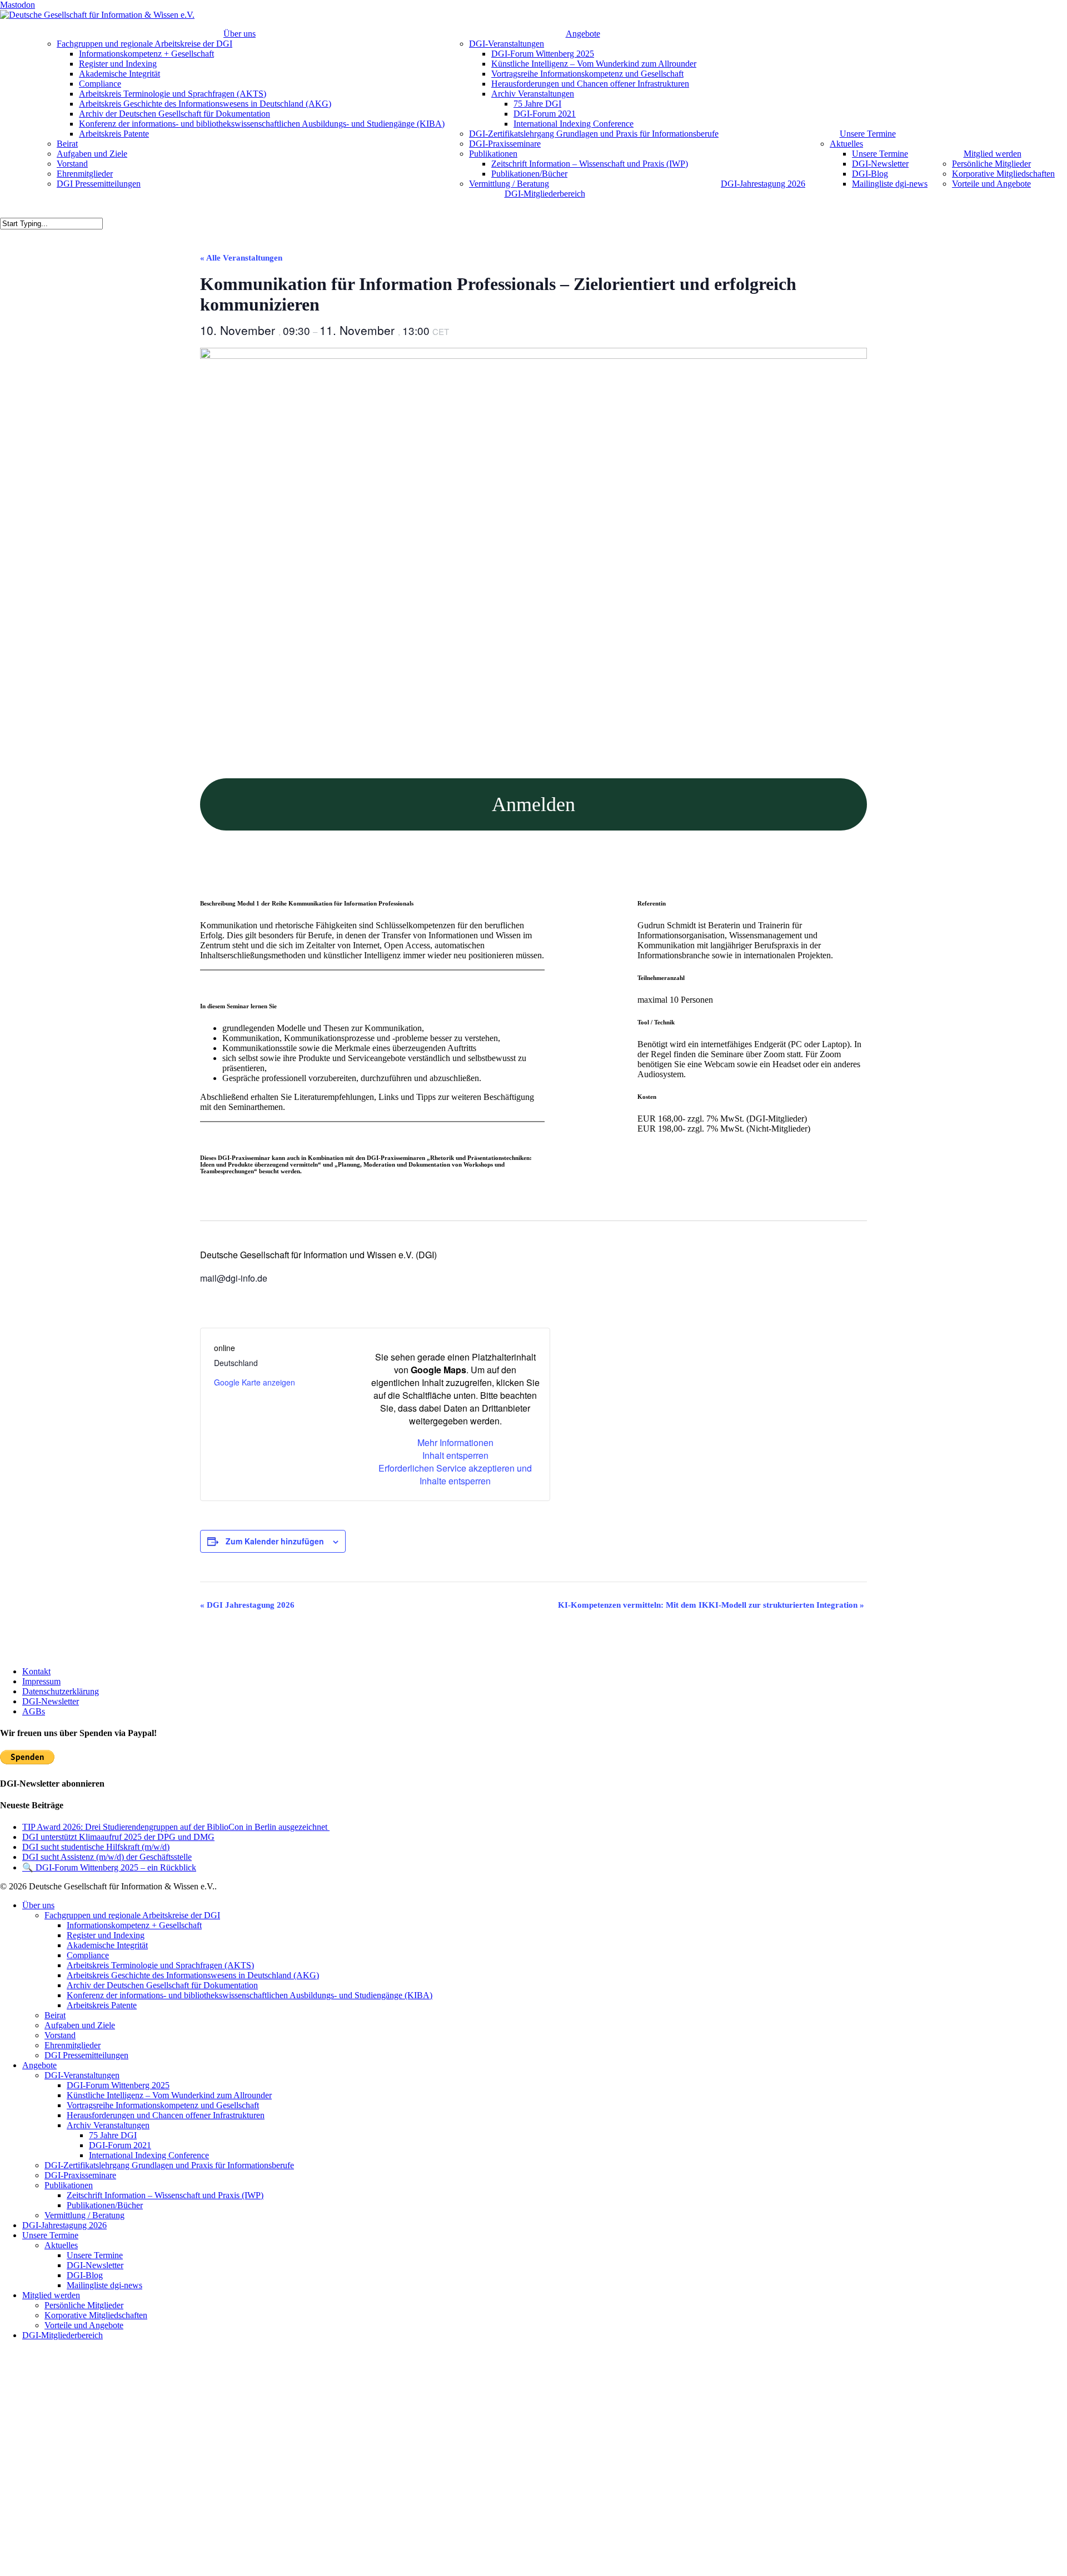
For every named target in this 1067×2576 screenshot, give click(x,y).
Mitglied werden (51, 2295)
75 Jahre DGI (113, 2135)
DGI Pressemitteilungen (86, 2055)
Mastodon (18, 5)
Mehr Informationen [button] (455, 1442)
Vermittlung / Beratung (84, 2215)
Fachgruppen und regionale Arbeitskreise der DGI (132, 1915)
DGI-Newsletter (51, 1701)
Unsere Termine (50, 2235)
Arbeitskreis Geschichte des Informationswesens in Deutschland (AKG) (193, 1975)
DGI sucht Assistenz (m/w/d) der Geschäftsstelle (107, 1857)
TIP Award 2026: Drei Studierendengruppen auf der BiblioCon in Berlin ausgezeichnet (176, 1827)
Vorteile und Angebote (84, 2325)
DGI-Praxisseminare (80, 2175)
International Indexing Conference (149, 2155)
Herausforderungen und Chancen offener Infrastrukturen (166, 2115)
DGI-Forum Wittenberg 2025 (118, 2085)
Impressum (41, 1681)
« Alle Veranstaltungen (241, 258)
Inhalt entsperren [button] (455, 1455)
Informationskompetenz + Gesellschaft (134, 1925)
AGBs (34, 1711)
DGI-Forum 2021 (120, 2145)
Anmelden (533, 804)
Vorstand (60, 2035)
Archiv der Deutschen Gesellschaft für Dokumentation (162, 1985)
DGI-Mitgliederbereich (63, 2335)
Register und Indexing (106, 1935)
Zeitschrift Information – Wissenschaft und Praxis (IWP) (165, 2195)
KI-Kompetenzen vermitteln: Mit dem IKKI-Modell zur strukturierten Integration (711, 1605)
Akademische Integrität (107, 1945)
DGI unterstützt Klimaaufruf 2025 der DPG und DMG (118, 1837)
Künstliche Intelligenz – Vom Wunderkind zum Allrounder (169, 2095)
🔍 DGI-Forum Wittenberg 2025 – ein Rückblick (109, 1867)
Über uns (38, 1905)
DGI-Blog (85, 2275)
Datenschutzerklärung (61, 1691)
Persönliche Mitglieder (84, 2305)
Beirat (55, 2015)
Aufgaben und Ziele (80, 2025)
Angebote (39, 2065)
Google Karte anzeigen (255, 1382)
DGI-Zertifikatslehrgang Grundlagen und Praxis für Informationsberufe (169, 2165)
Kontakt (36, 1671)
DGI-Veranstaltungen (82, 2075)
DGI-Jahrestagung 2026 (64, 2225)
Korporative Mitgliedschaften (96, 2315)
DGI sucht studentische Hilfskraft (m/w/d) (96, 1847)
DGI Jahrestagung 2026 (247, 1605)
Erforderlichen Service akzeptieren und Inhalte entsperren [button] (455, 1474)
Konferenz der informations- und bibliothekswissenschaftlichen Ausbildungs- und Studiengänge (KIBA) (250, 1995)
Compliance (88, 1955)
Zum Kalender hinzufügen (275, 1541)
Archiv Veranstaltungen (108, 2125)
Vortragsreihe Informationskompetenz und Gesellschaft (163, 2105)
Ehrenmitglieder (73, 2045)
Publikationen (69, 2185)
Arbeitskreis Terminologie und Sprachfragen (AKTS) (160, 1965)
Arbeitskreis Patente (102, 2005)
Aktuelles (61, 2245)
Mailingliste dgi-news (104, 2285)
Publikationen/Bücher (105, 2205)
